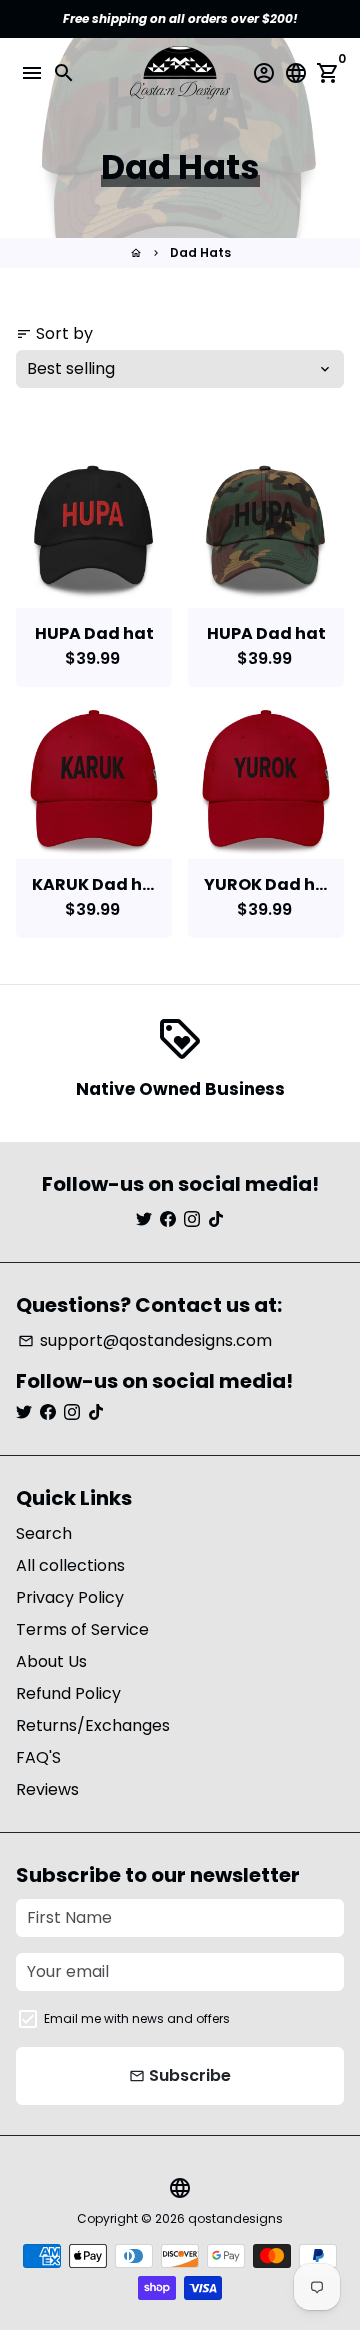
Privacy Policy (70, 1597)
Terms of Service (82, 1629)
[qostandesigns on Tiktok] (216, 1219)
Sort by (54, 333)
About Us (51, 1661)
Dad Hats (200, 252)
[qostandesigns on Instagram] (192, 1219)
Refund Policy (68, 1693)
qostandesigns (235, 2218)
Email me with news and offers (137, 2018)
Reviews (47, 1789)
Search (44, 1533)
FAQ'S (38, 1757)
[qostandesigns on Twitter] (144, 1219)
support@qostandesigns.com (145, 1340)
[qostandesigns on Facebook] (168, 1219)
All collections (70, 1565)
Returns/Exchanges (93, 1725)
